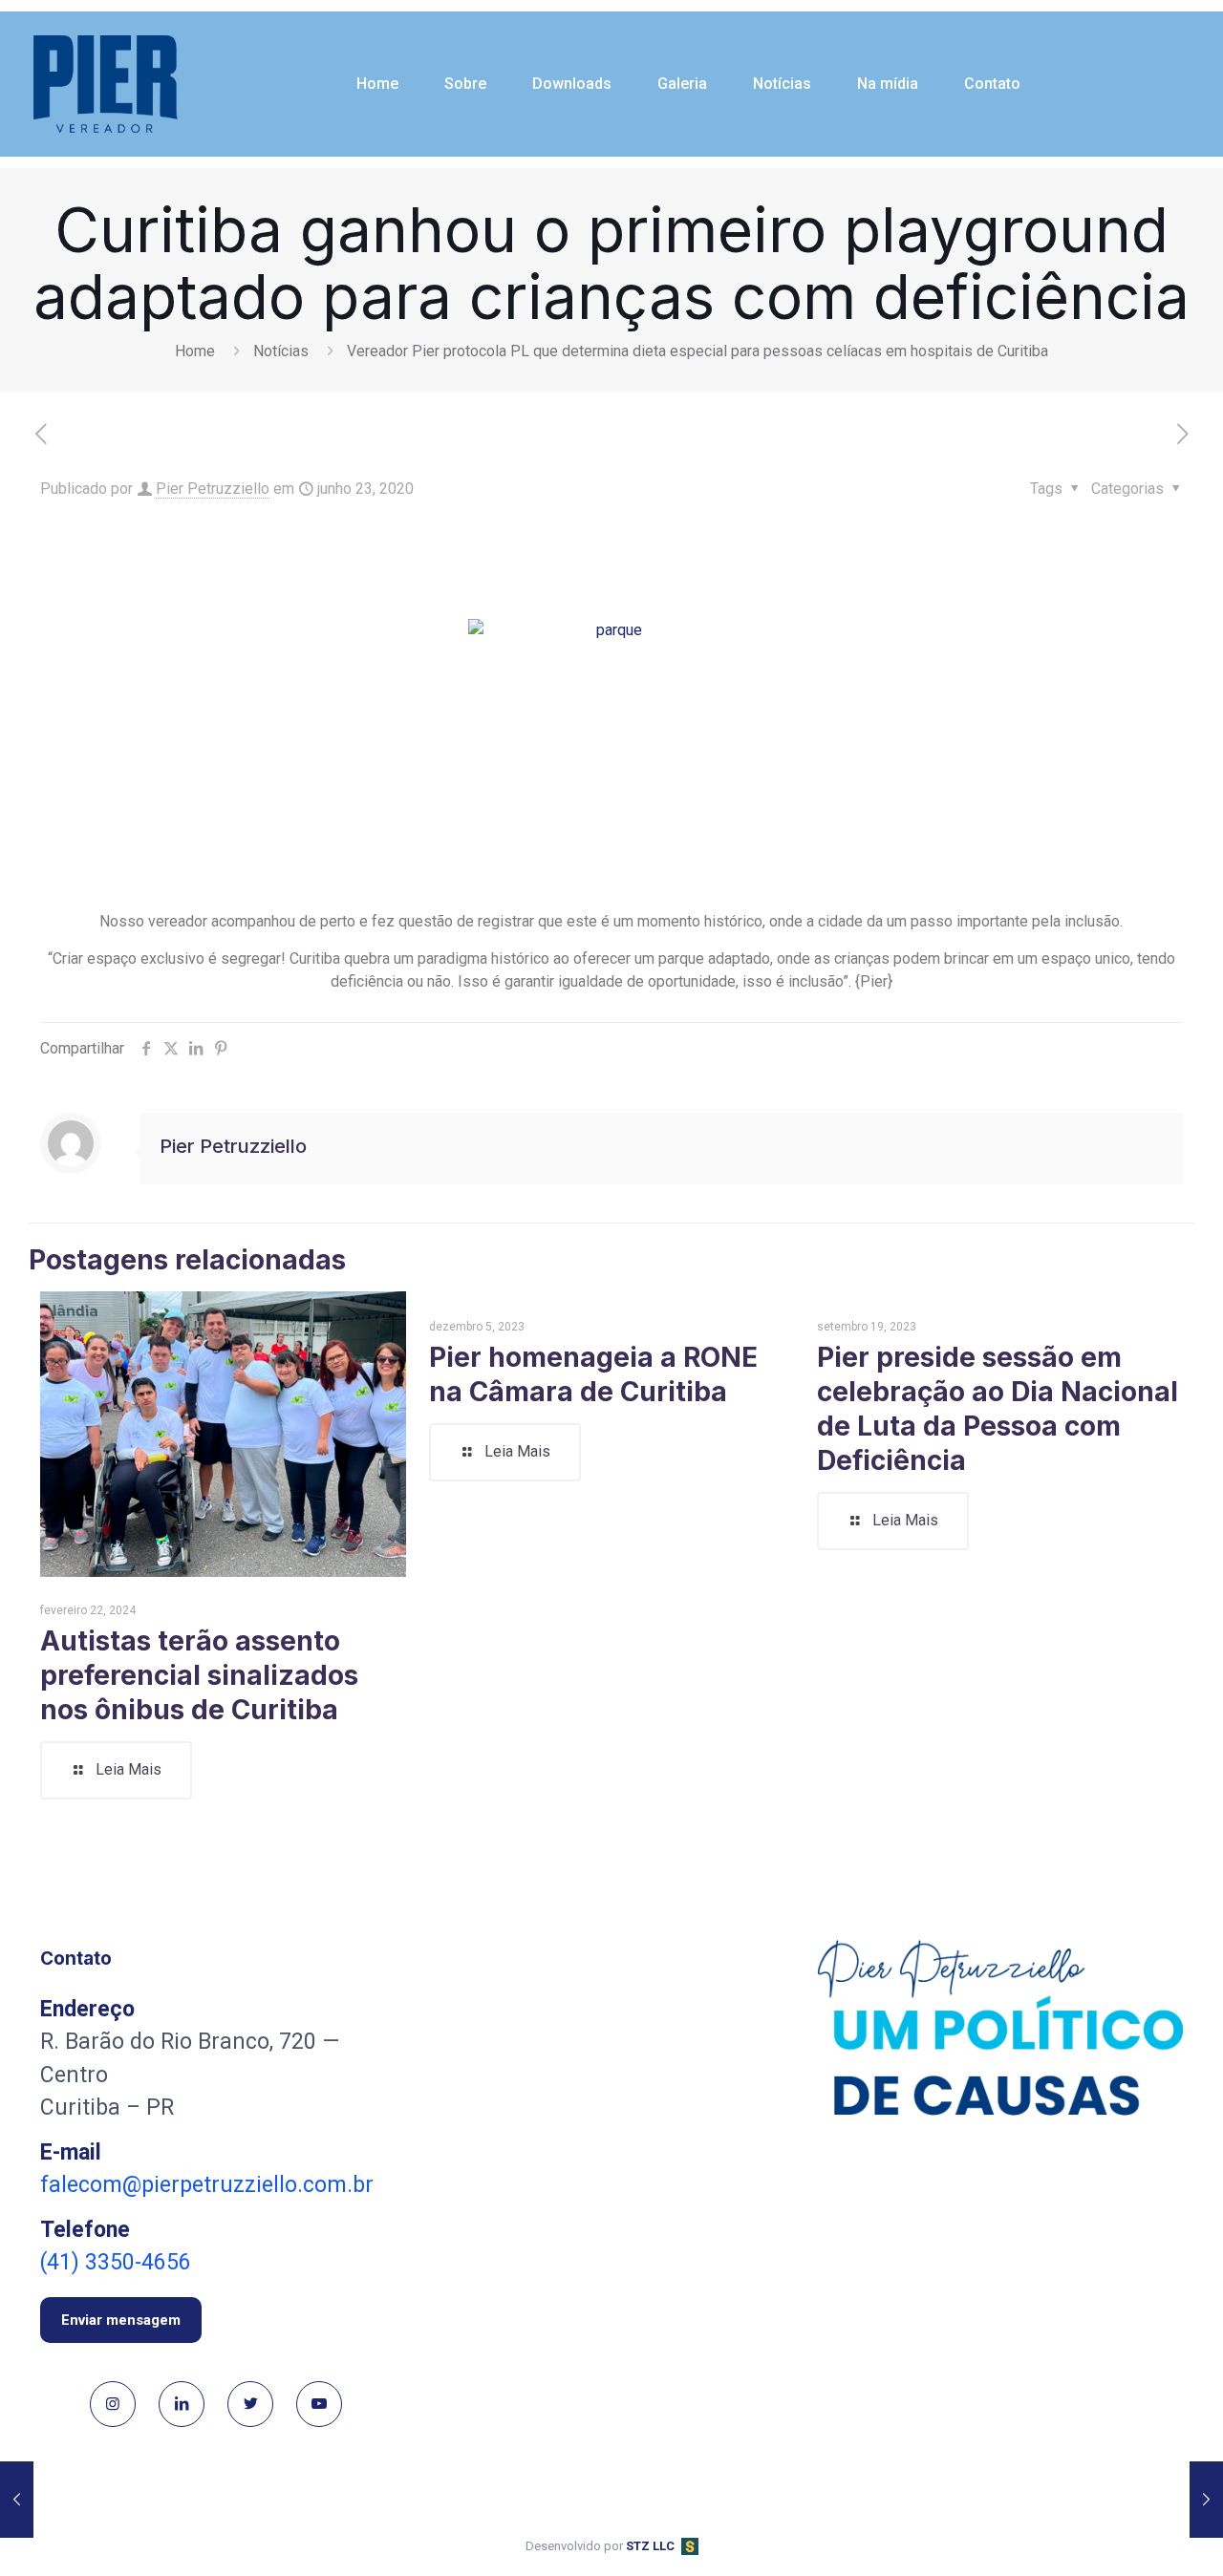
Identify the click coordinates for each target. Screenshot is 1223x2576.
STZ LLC (650, 2546)
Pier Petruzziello (213, 489)
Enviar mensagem (121, 2320)
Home (195, 351)
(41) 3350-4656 (116, 2262)
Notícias (281, 351)
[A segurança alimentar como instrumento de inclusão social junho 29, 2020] (1206, 2500)
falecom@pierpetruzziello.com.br (207, 2185)
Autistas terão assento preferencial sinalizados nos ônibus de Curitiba (199, 1675)
